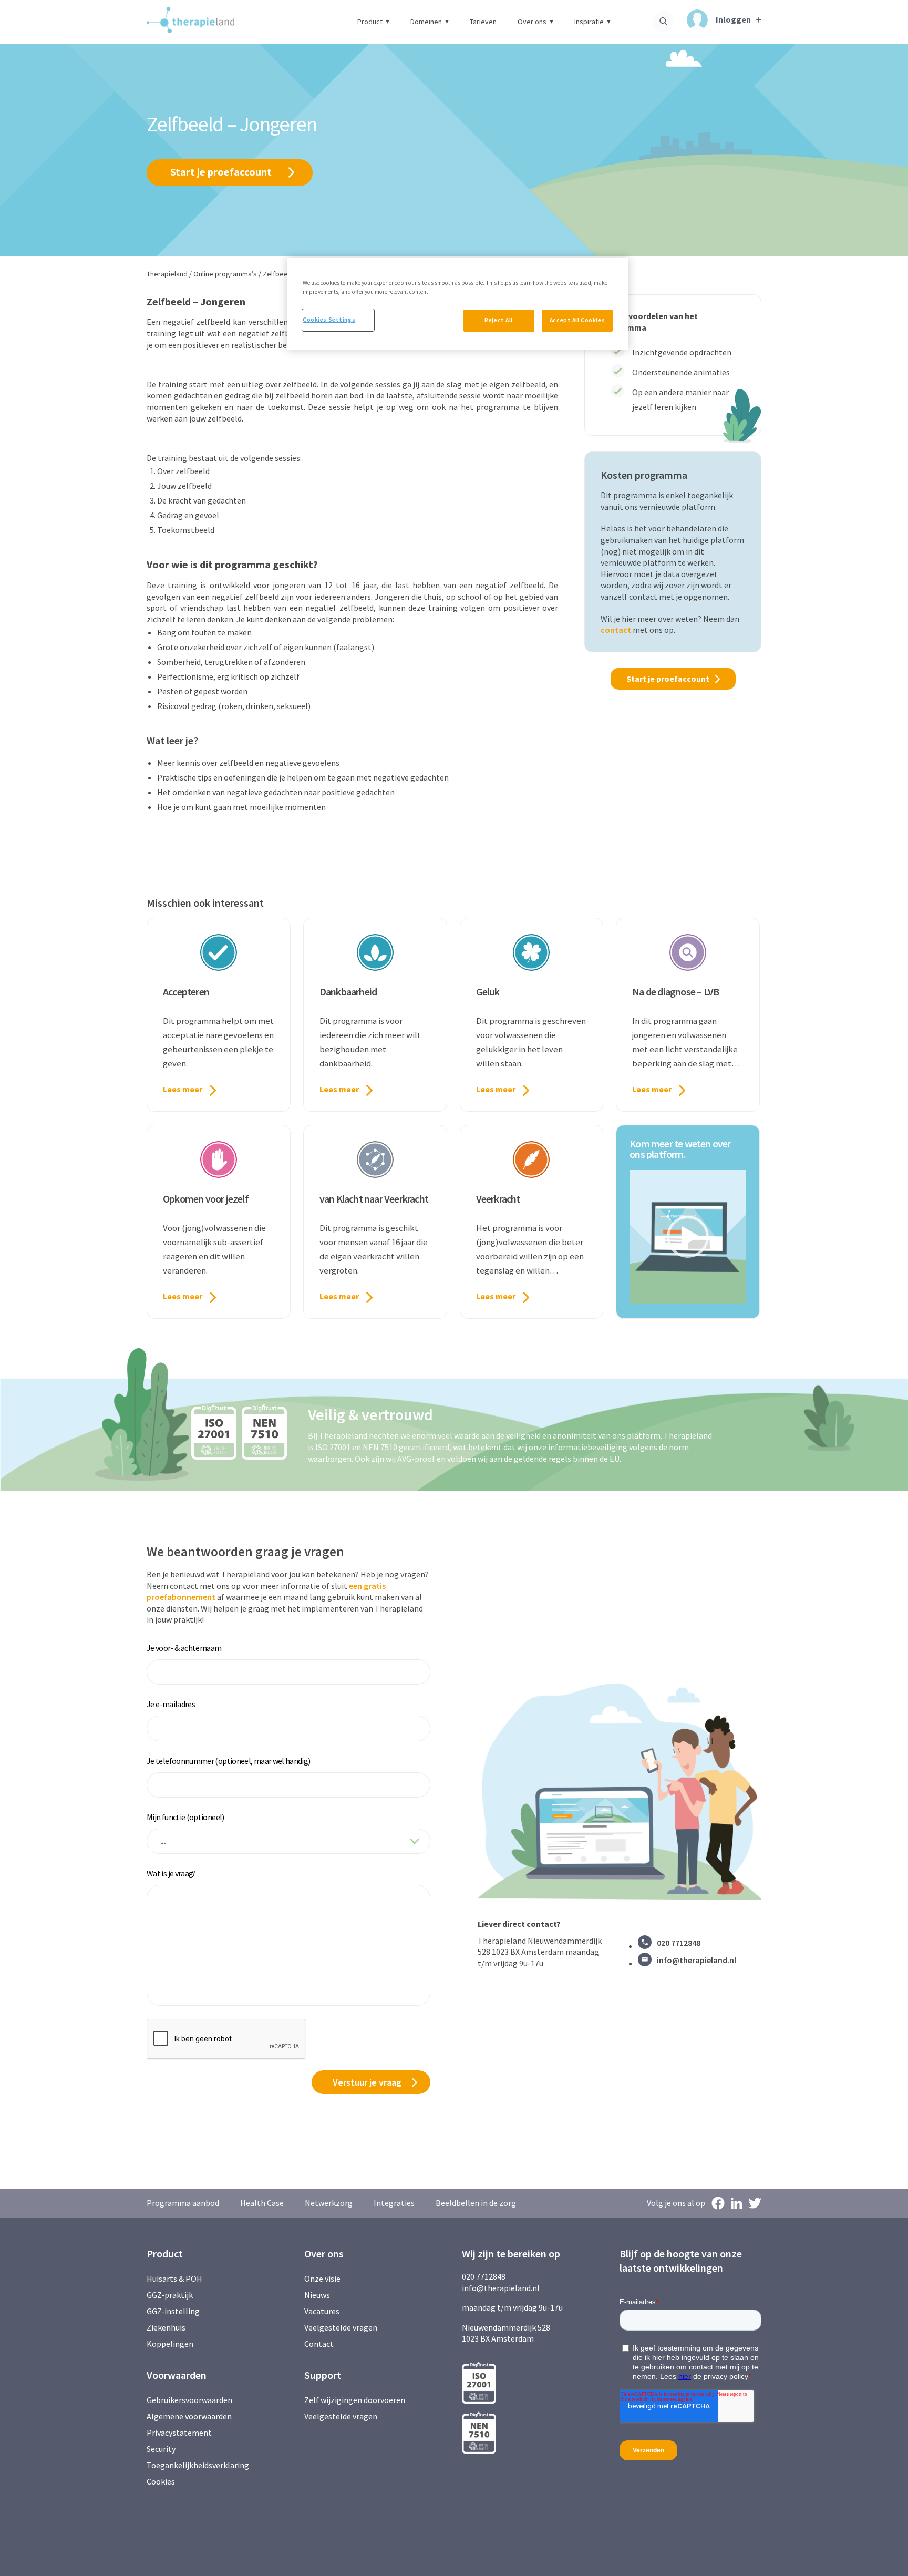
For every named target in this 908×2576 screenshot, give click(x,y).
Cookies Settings (329, 320)
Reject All (499, 320)
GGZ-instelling (173, 2311)
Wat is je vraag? (171, 1873)
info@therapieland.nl (697, 1960)
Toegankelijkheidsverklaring (198, 2465)
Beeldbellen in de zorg (476, 2203)
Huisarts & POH (174, 2279)
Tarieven (483, 22)
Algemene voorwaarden (189, 2416)
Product (370, 22)
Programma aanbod (183, 2203)
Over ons (532, 22)
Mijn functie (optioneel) (185, 1817)
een (356, 1586)
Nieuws (317, 2295)
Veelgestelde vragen (341, 2327)
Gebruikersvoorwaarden (189, 2400)
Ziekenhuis (166, 2327)
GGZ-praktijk (170, 2295)
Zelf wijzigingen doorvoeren (355, 2400)
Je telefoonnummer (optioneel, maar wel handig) (229, 1761)
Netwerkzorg (329, 2203)
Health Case (262, 2203)
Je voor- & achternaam (184, 1648)
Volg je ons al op (676, 2203)
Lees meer (183, 1089)
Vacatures (322, 2311)
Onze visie (322, 2279)
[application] (688, 1237)
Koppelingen (170, 2344)
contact (616, 630)
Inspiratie (589, 22)
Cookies (161, 2481)
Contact (319, 2344)
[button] (688, 1237)
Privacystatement (179, 2433)
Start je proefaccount (221, 172)
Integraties (394, 2203)
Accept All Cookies (577, 320)
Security (161, 2449)
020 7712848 (679, 1943)
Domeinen (426, 22)
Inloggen (733, 19)
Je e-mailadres (171, 1704)
